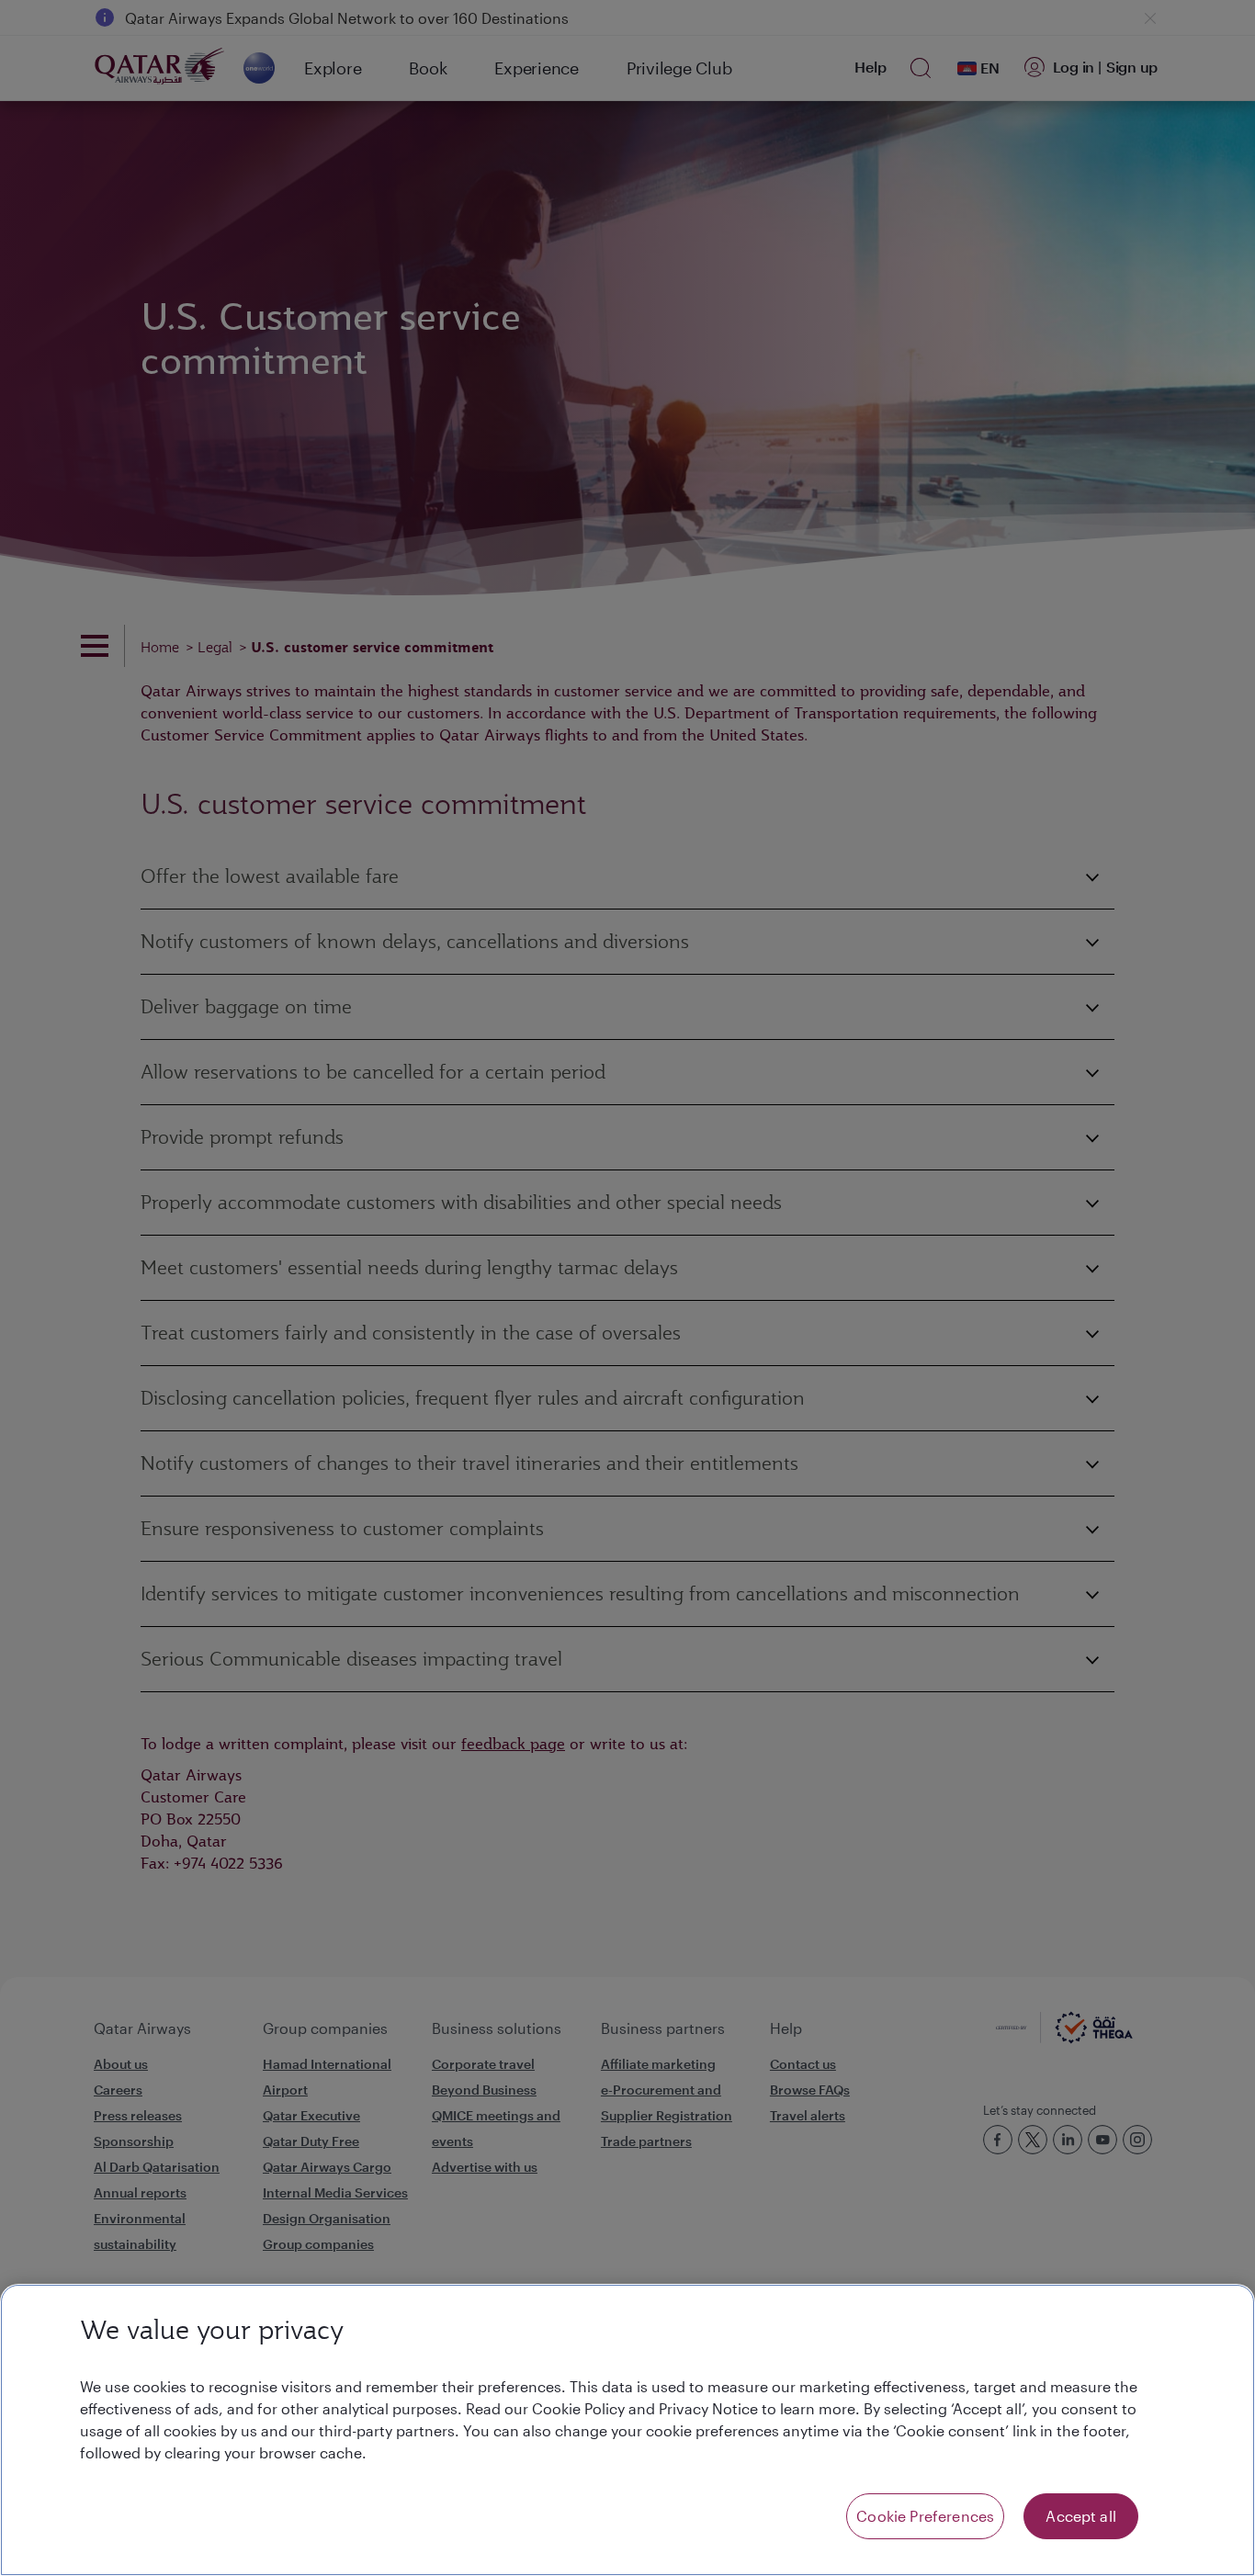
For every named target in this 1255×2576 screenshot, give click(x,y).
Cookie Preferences (925, 2516)
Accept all (1081, 2516)
